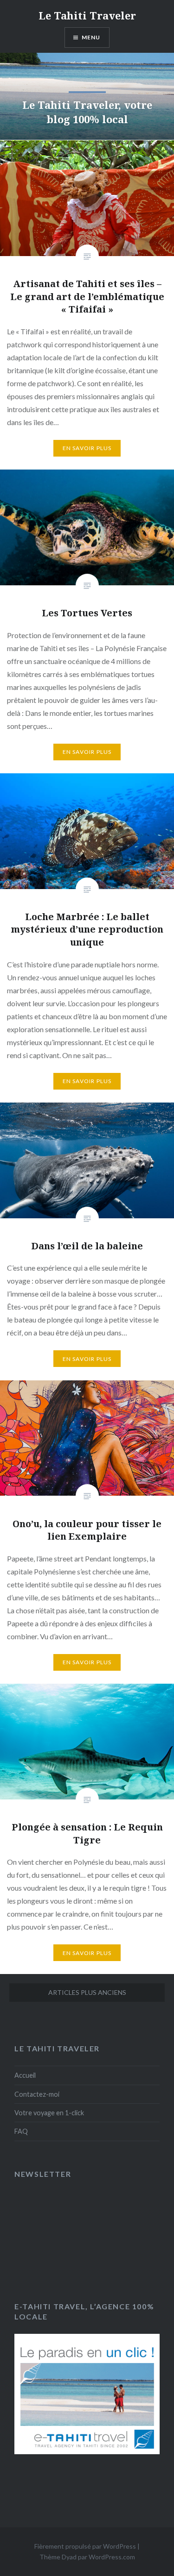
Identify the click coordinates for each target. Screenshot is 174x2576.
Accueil (25, 2075)
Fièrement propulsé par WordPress (85, 2546)
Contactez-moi (37, 2094)
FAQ (21, 2131)
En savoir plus (87, 448)
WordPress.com (112, 2557)
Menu (91, 37)
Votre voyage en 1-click (49, 2113)
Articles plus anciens (87, 1992)
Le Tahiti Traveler (87, 15)
